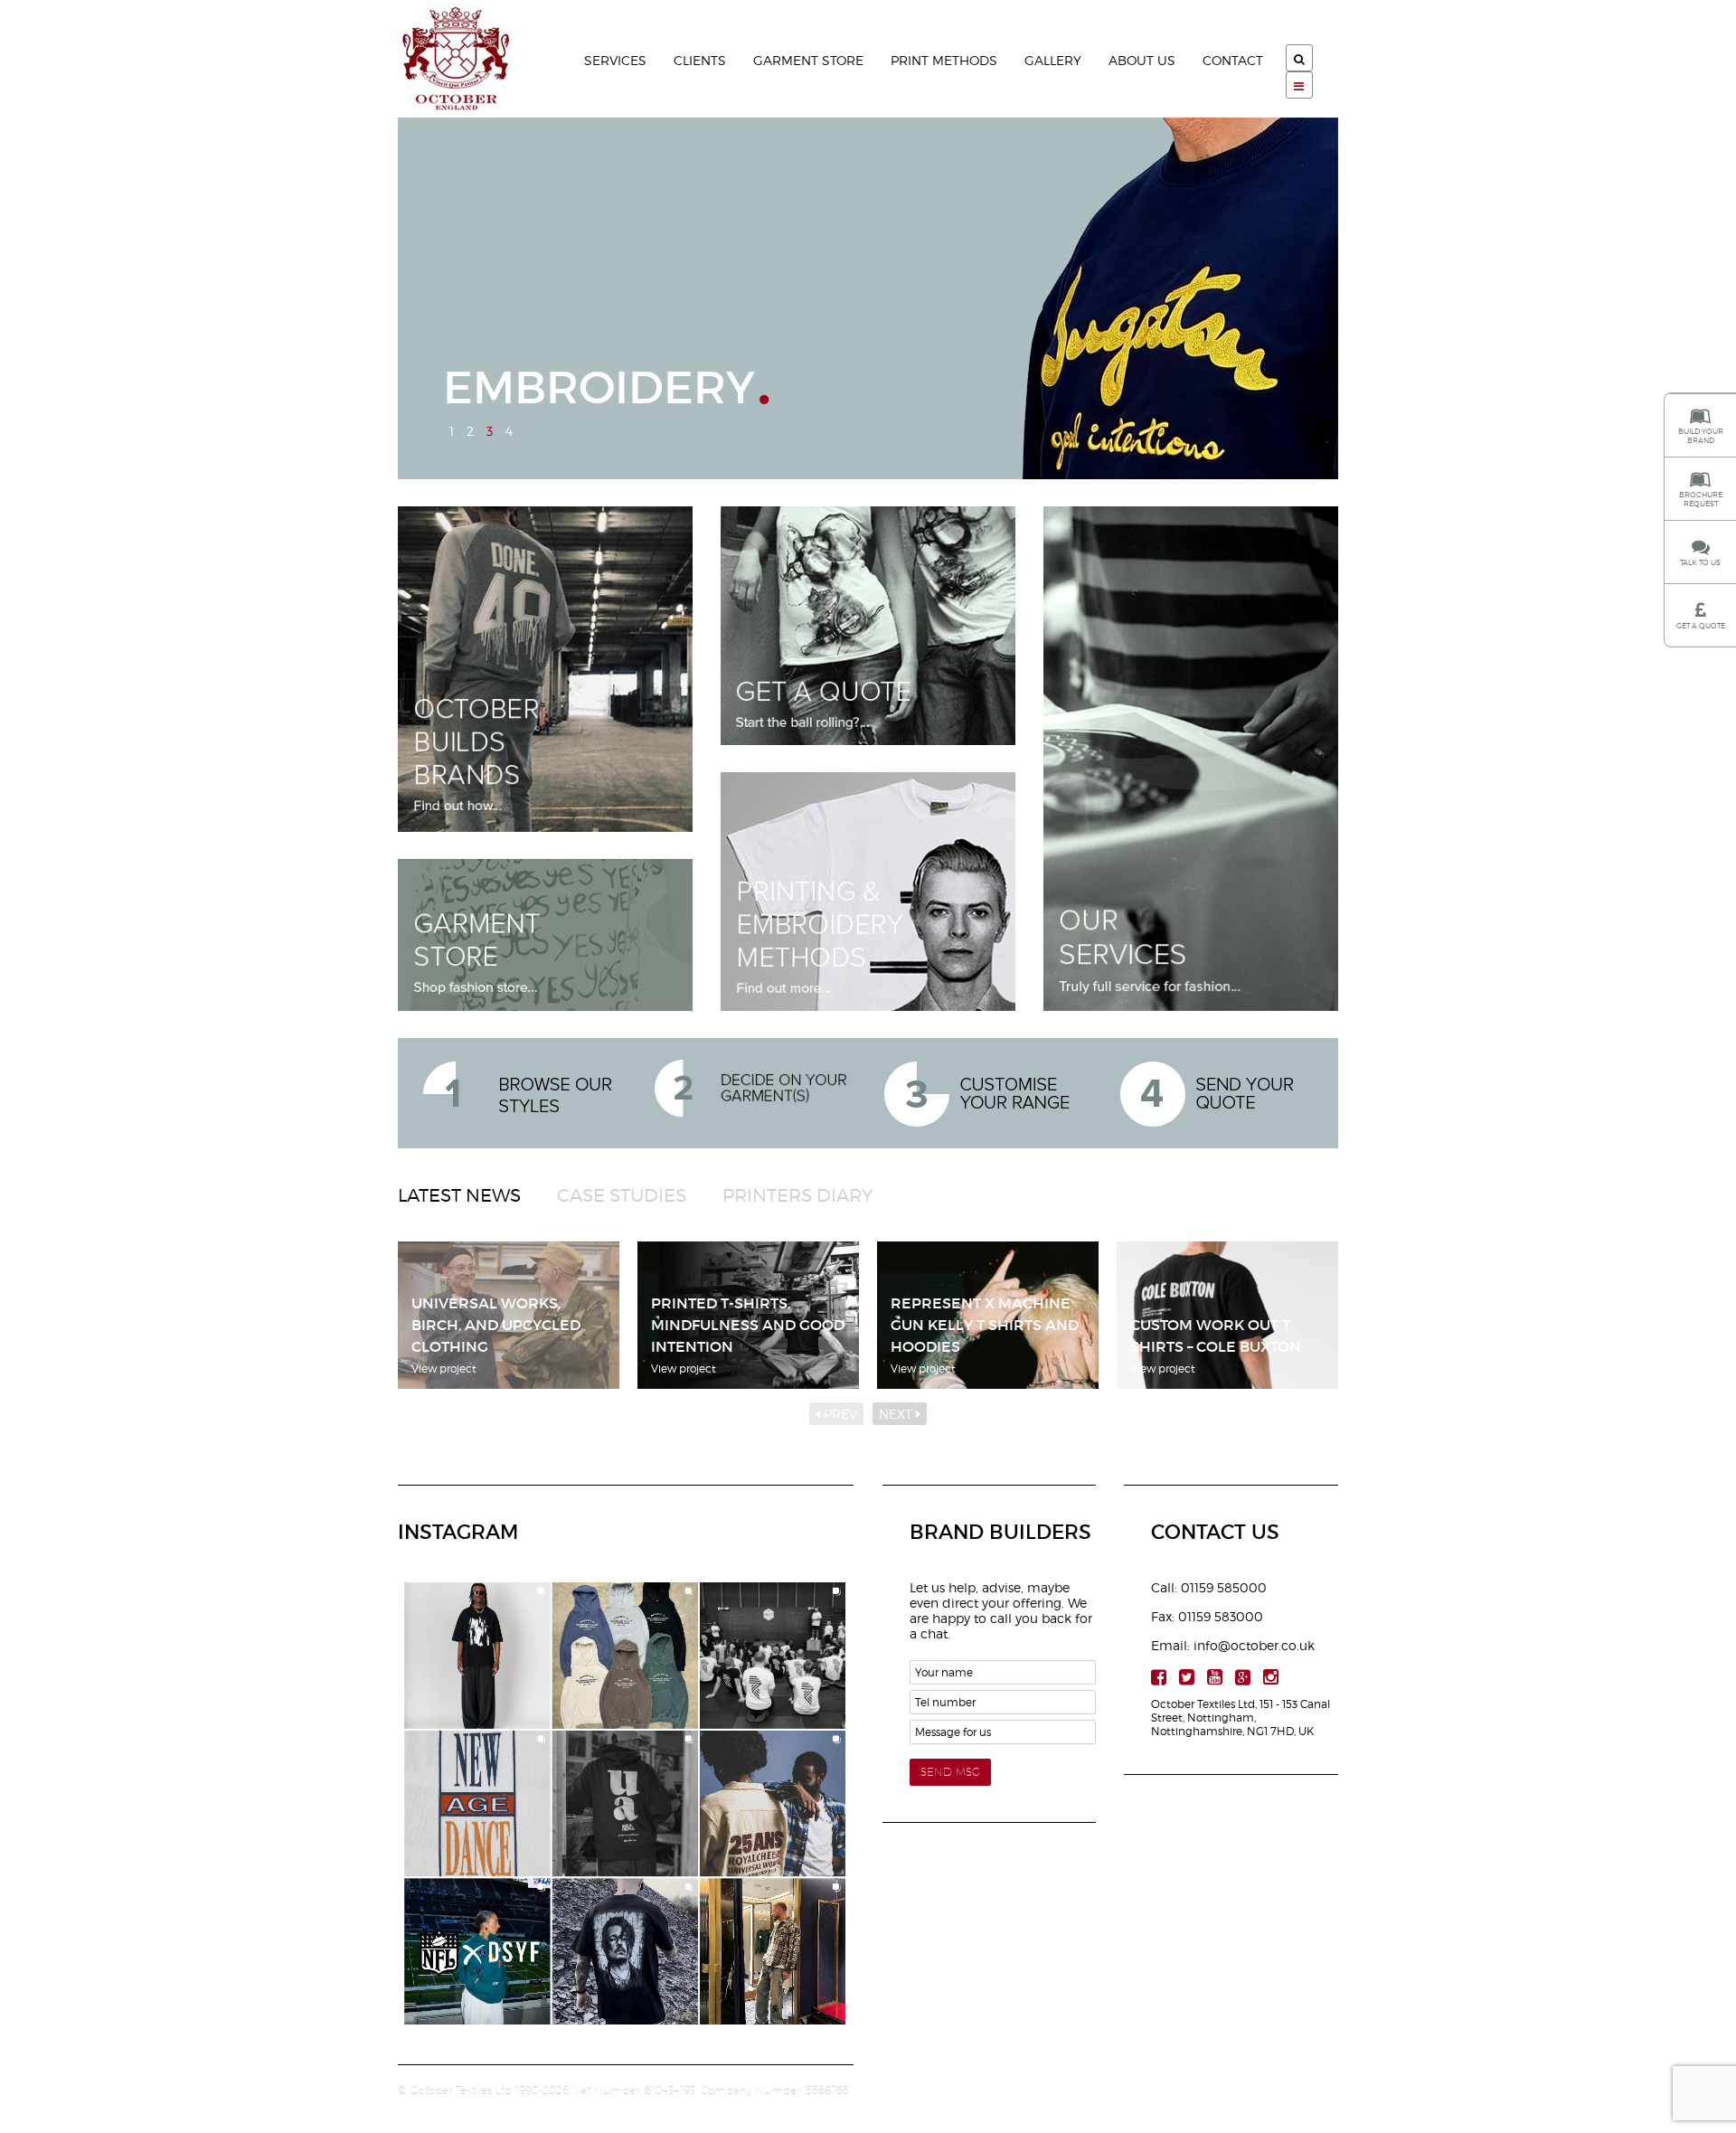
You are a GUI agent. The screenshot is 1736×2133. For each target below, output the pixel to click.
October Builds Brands (545, 669)
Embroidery (599, 394)
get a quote (868, 626)
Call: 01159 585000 (1209, 1587)
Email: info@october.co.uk (1233, 1645)
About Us (1142, 60)
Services (615, 60)
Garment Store (808, 60)
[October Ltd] (475, 59)
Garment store (545, 935)
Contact (1233, 60)
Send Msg (950, 1772)
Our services (1191, 759)
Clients (700, 60)
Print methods (944, 60)
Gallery (1053, 60)
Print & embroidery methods (868, 892)
